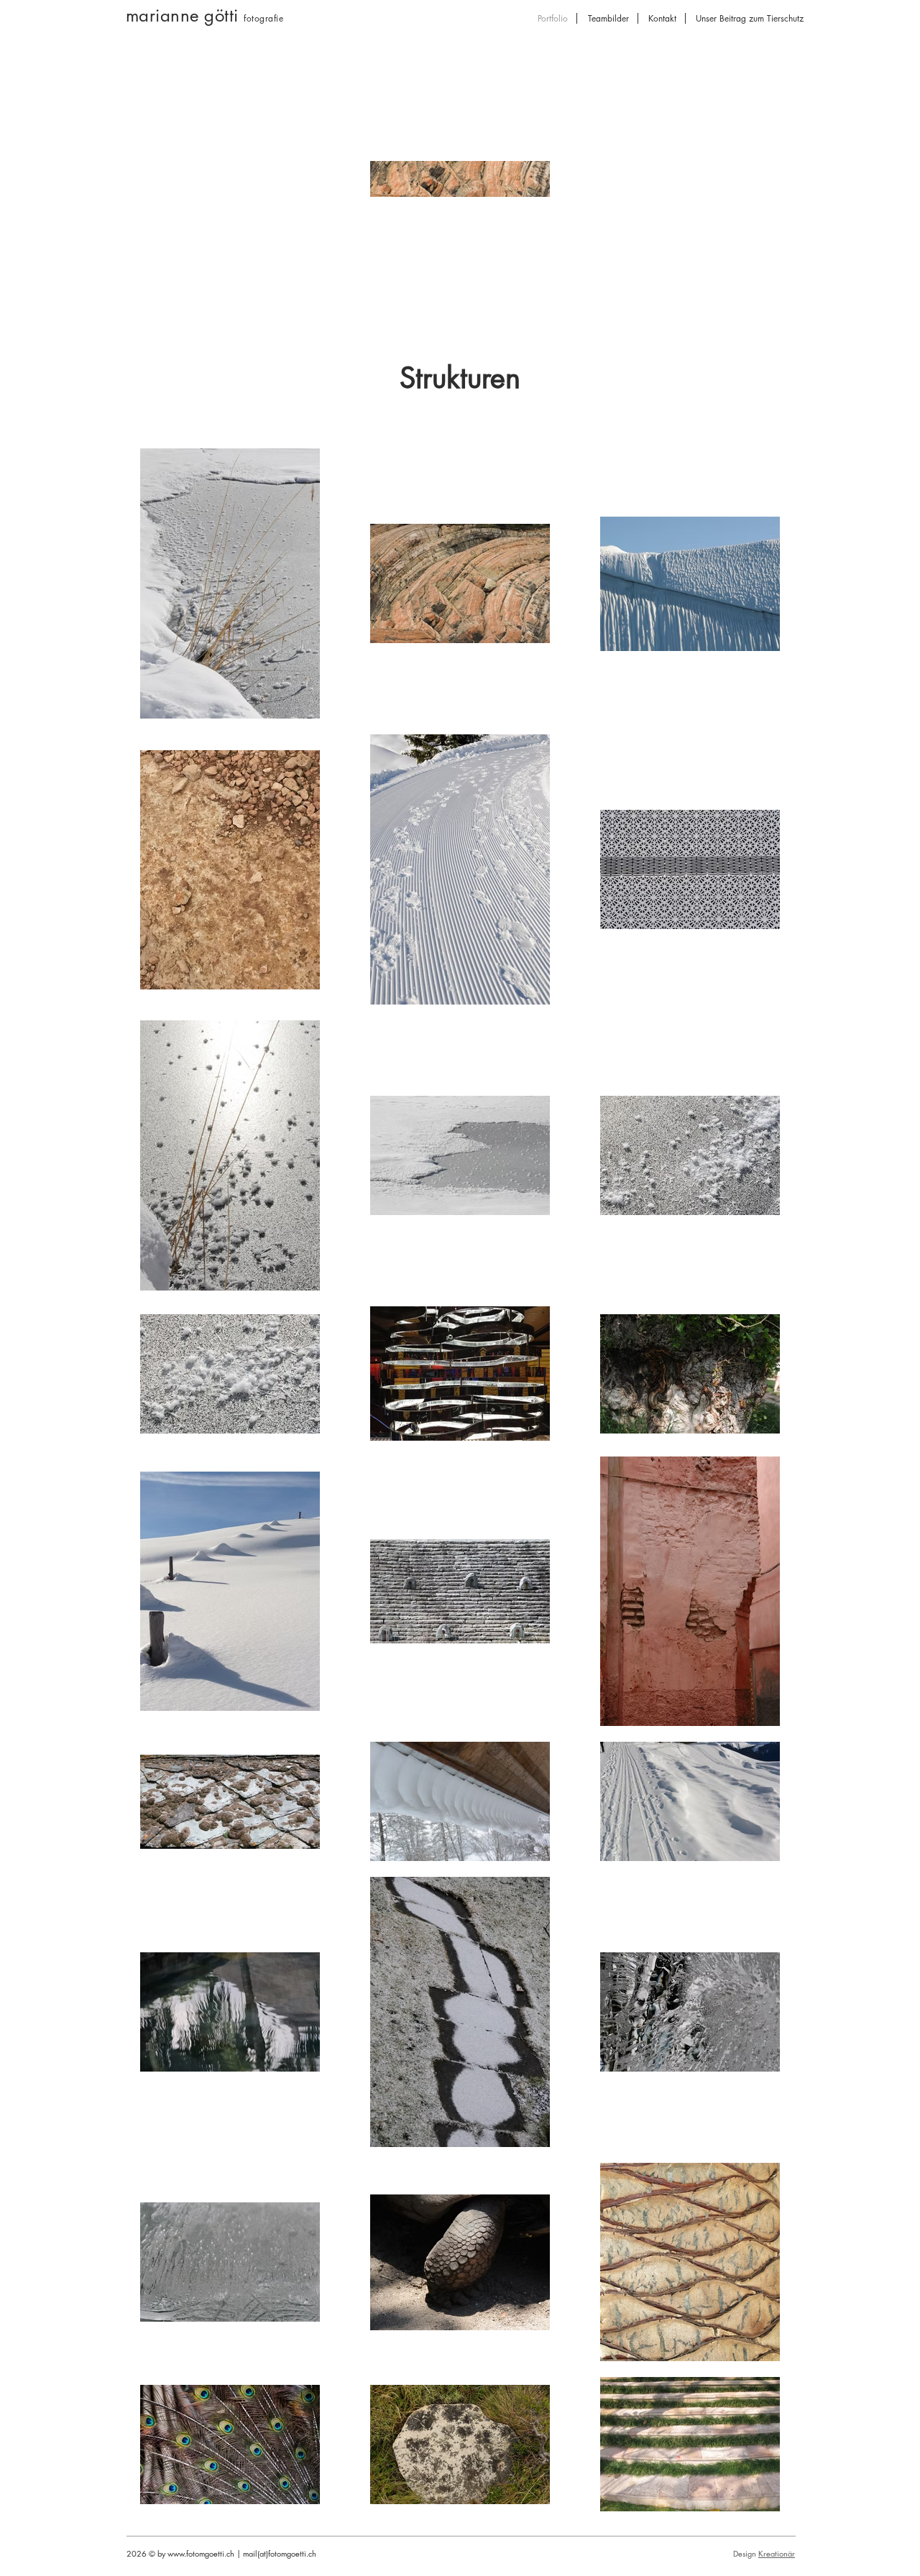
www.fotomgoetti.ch (201, 2553)
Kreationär (777, 2553)
